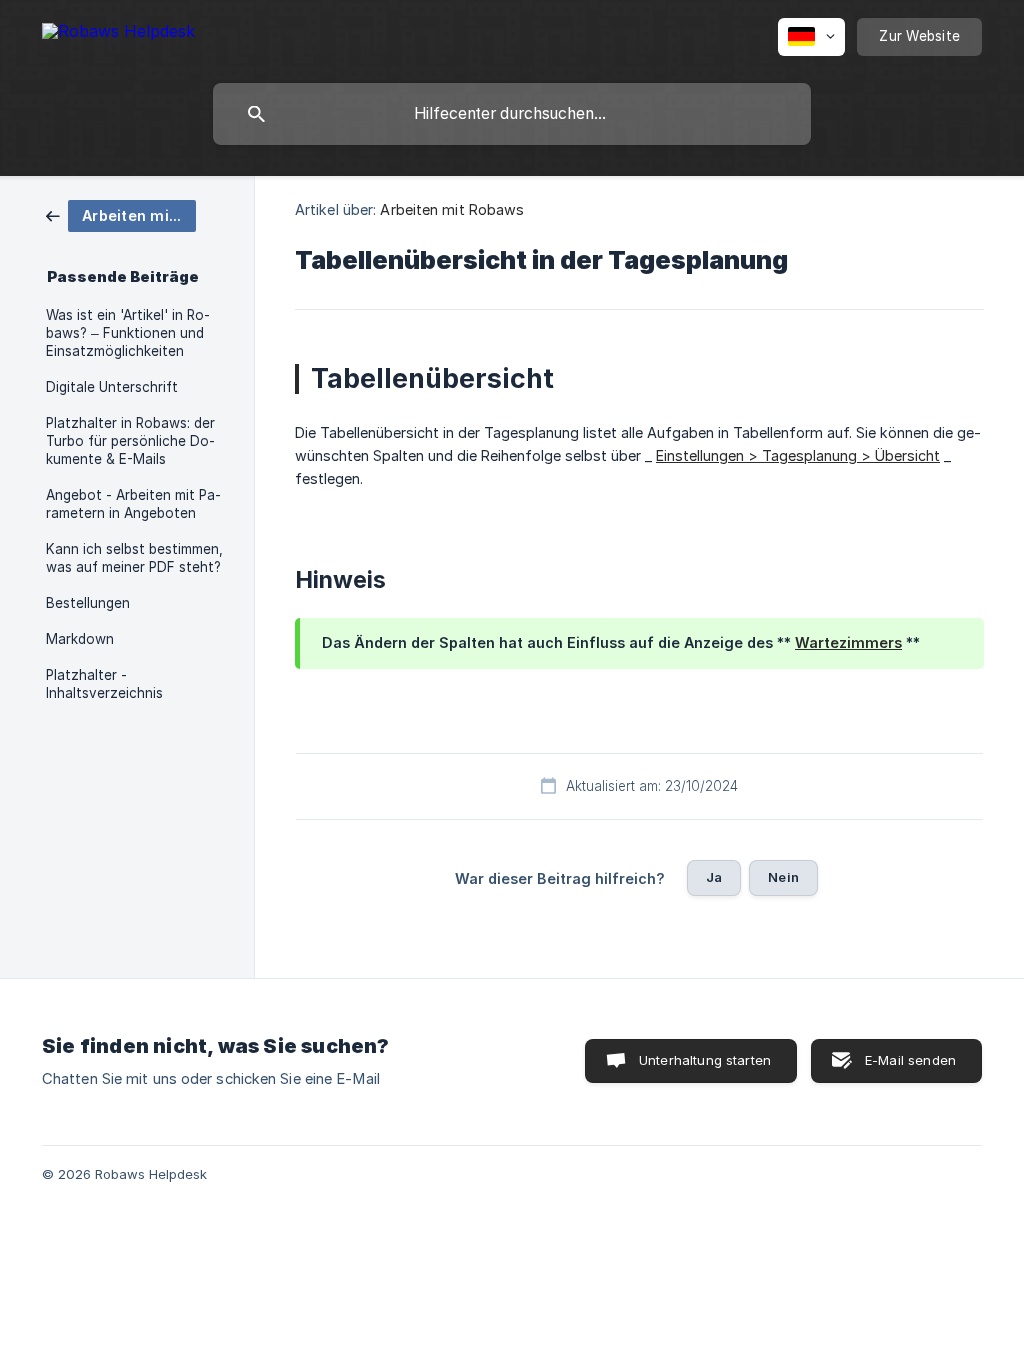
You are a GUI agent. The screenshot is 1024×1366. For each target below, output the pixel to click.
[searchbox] (512, 114)
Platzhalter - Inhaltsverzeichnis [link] (104, 684)
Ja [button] (714, 877)
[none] (118, 34)
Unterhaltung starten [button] (705, 1060)
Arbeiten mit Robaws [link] (452, 209)
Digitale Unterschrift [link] (112, 387)
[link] (121, 214)
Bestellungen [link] (88, 603)
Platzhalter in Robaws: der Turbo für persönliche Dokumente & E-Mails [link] (130, 441)
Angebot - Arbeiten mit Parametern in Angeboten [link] (133, 504)
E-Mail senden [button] (910, 1060)
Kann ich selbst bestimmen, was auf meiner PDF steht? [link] (134, 558)
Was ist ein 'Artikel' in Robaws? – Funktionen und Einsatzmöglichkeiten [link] (128, 333)
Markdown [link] (80, 639)
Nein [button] (783, 877)
